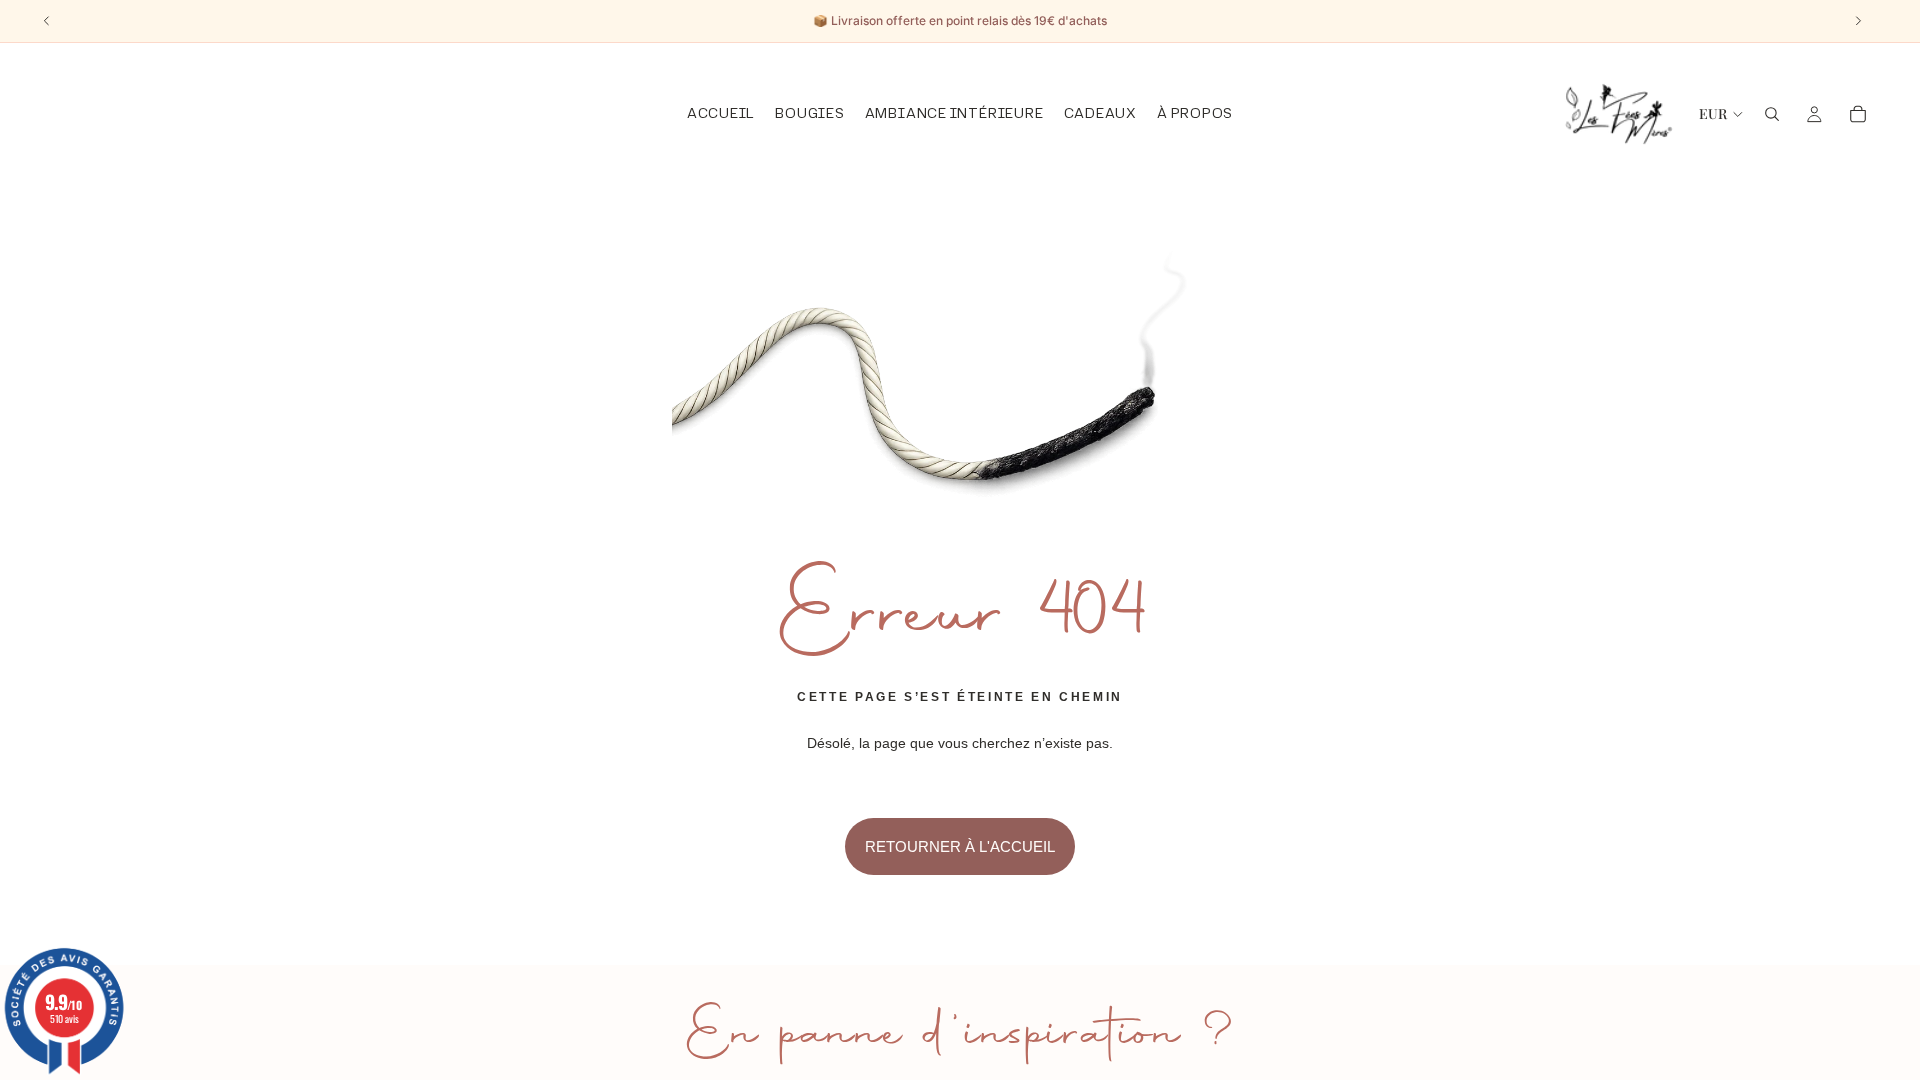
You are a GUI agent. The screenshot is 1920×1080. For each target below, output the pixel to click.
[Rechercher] (1772, 114)
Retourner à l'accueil (960, 846)
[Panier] (1858, 114)
